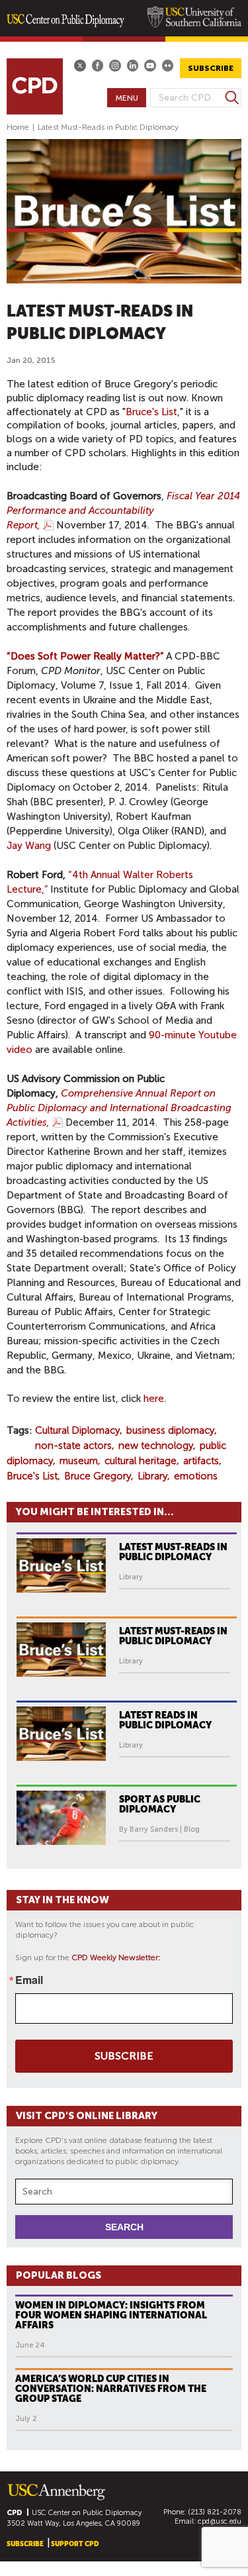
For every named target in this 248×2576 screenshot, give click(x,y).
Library (152, 1476)
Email (29, 1980)
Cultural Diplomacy (77, 1430)
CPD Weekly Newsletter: (116, 1957)
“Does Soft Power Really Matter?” (85, 656)
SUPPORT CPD (75, 2544)
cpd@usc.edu (220, 2521)
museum (79, 1461)
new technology (156, 1446)
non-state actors (73, 1446)
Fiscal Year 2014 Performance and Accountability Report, (123, 511)
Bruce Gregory (98, 1476)
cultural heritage (141, 1461)
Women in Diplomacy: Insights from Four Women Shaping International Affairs (111, 2315)
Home (18, 127)
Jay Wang (29, 846)
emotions (196, 1476)
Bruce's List (151, 412)
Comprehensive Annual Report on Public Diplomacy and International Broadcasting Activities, (119, 1108)
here (154, 1399)
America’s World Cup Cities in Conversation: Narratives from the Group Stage (111, 2389)
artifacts (201, 1461)
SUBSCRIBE (211, 68)
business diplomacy (170, 1430)
